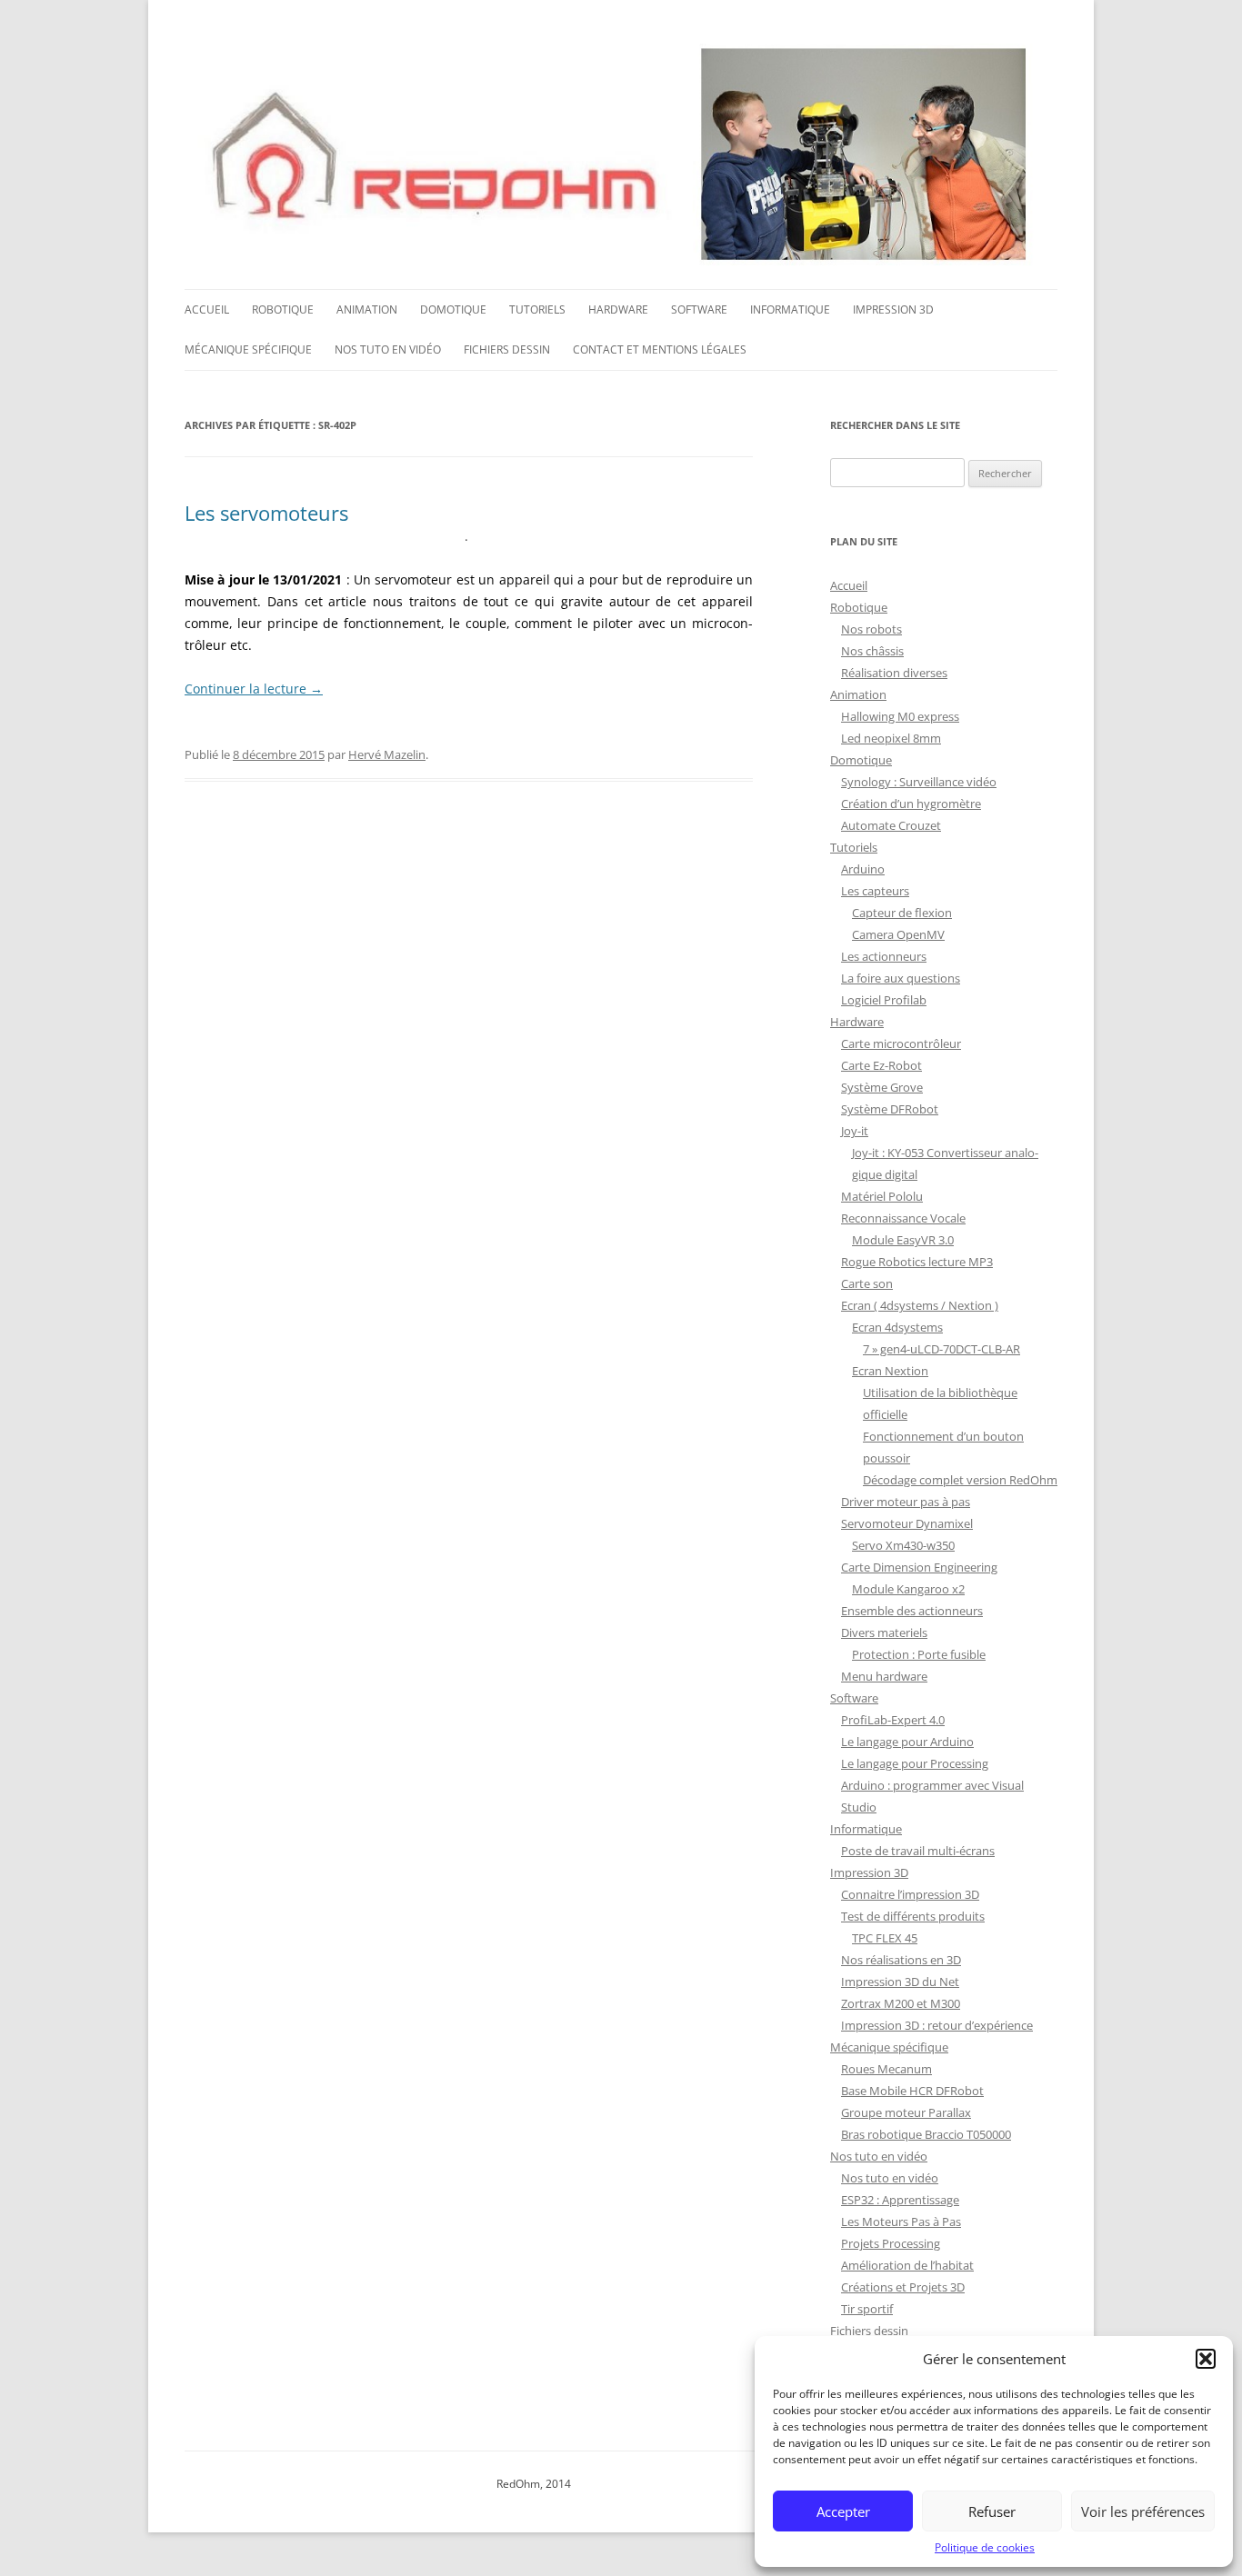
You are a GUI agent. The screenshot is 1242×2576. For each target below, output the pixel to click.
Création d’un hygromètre (911, 804)
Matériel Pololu (882, 1196)
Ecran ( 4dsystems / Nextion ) (920, 1305)
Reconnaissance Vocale (903, 1218)
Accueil (207, 310)
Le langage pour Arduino (907, 1742)
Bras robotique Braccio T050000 (926, 2134)
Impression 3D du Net (900, 1982)
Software (699, 310)
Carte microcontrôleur (901, 1043)
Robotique (283, 310)
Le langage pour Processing (915, 1763)
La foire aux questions (901, 978)
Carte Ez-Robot (881, 1065)
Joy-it (855, 1131)
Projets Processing (891, 2243)
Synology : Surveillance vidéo (919, 782)
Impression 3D (893, 310)
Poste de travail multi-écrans (918, 1851)
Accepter (843, 2511)
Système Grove (882, 1087)
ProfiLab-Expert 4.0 (893, 1720)
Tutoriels (537, 310)
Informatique (790, 310)
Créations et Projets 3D (903, 2287)
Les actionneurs (884, 956)
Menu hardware (884, 1676)
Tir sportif (867, 2309)
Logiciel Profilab (884, 1000)
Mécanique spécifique (248, 349)
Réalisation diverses (894, 673)
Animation (367, 310)
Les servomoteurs (266, 513)
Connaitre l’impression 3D (910, 1894)
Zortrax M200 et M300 (901, 2003)
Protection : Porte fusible (919, 1654)
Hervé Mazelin (387, 754)
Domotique (453, 310)
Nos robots (871, 629)
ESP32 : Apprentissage (900, 2200)
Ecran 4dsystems (897, 1327)
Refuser (992, 2511)
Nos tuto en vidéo (388, 349)
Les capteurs (875, 891)
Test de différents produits (913, 1916)
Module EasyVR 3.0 (903, 1240)
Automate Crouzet (891, 825)
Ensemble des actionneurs (912, 1611)
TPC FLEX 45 (885, 1938)
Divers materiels (884, 1632)
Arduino (863, 869)
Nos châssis (872, 651)
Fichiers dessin (507, 349)
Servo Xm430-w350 (903, 1545)
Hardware (618, 310)
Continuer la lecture (254, 689)
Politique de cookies (985, 2547)
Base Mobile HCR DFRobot (912, 2091)
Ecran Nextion (890, 1371)
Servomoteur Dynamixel (907, 1523)
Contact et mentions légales (660, 349)
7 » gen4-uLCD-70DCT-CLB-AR (942, 1349)
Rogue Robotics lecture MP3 (917, 1262)
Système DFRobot (890, 1109)
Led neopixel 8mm (891, 738)
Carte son (867, 1283)
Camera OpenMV (898, 934)
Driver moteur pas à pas (906, 1502)
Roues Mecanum (886, 2069)
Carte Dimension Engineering (919, 1567)
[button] (1206, 2359)
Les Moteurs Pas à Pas (901, 2222)
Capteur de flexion (902, 913)
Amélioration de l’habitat (907, 2265)
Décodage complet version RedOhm (960, 1480)
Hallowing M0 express (900, 716)
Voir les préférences (1143, 2511)
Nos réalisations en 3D (901, 1960)
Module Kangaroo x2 (908, 1589)
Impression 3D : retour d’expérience (937, 2025)
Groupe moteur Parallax (906, 2112)
